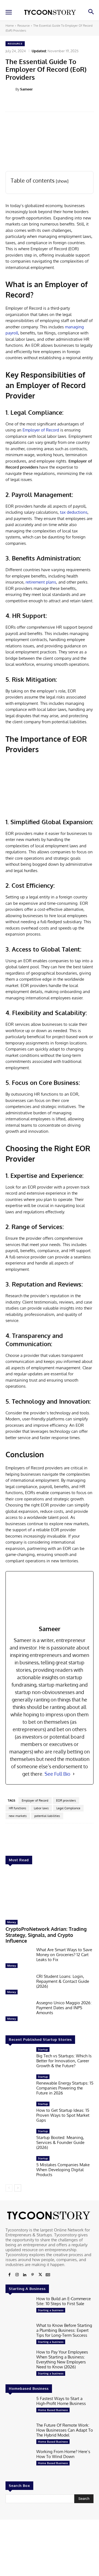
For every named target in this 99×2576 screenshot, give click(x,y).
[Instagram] (17, 2275)
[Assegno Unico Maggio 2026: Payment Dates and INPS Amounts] (19, 2012)
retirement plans (41, 582)
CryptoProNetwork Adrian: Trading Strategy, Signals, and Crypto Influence (46, 1935)
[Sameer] (10, 89)
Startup (43, 2049)
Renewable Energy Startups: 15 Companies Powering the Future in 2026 (65, 2088)
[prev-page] (9, 2188)
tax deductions (74, 512)
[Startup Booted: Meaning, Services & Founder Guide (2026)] (19, 2141)
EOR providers (66, 1800)
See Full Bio (57, 1774)
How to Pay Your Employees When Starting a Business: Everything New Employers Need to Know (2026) (62, 2359)
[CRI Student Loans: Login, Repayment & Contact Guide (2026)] (19, 1986)
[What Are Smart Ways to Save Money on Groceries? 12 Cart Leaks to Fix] (19, 1959)
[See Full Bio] (74, 1774)
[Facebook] (9, 2275)
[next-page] (18, 2188)
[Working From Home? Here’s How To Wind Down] (19, 2461)
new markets (18, 1816)
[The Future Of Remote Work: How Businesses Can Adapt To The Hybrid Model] (19, 2435)
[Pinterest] (32, 2275)
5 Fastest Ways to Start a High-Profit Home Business (61, 2401)
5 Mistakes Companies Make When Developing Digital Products (63, 2170)
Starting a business (51, 2310)
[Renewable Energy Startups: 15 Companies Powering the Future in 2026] (19, 2086)
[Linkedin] (25, 2275)
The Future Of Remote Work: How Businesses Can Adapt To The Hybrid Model (65, 2430)
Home (10, 26)
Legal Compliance (68, 1808)
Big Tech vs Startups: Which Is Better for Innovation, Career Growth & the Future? (64, 2061)
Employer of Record (41, 430)
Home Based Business (53, 2410)
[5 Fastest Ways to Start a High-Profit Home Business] (19, 2408)
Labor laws (41, 1808)
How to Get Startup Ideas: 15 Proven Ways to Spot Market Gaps (63, 2115)
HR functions (17, 1808)
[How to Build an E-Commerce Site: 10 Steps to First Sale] (19, 2308)
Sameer (26, 89)
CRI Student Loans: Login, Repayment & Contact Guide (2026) (63, 1981)
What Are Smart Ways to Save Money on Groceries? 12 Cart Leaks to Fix (64, 1955)
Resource (24, 26)
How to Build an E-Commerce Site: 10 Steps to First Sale (64, 2301)
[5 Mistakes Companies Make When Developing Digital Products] (19, 2168)
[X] (40, 2275)
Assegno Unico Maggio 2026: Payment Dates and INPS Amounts (64, 2008)
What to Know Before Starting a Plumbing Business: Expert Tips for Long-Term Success (64, 2330)
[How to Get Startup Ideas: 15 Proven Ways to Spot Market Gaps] (19, 2113)
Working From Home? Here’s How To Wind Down (63, 2454)
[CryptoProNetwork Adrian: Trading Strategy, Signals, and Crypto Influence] (50, 1893)
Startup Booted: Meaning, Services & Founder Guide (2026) (60, 2142)
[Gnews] (48, 2275)
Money (12, 1922)
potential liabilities (47, 1816)
